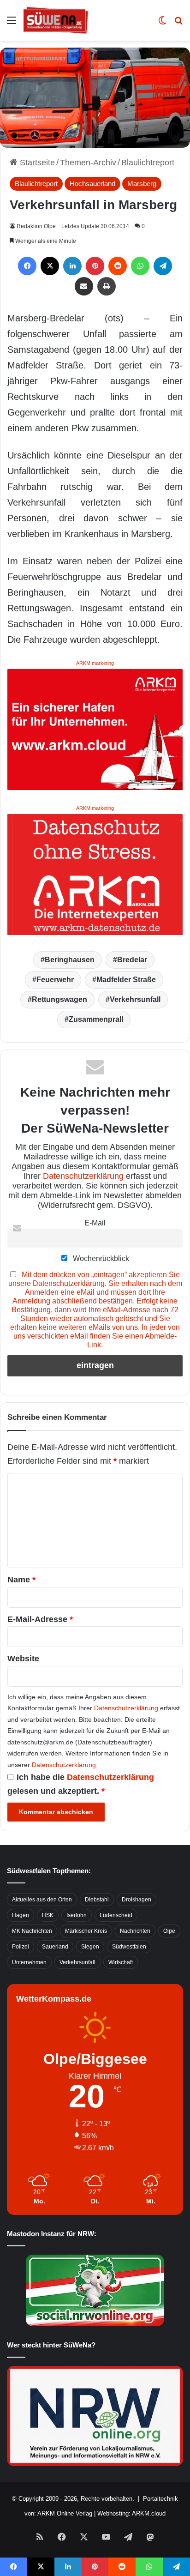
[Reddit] (118, 266)
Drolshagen (137, 1900)
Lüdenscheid (116, 1915)
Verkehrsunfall (135, 999)
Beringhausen (70, 960)
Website (23, 1659)
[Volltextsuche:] (178, 24)
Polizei (21, 1947)
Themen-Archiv (88, 163)
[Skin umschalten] (162, 24)
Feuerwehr (55, 980)
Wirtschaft (121, 1962)
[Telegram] (163, 266)
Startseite (36, 163)
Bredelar (132, 960)
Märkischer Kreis (86, 1931)
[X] (50, 266)
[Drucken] (107, 286)
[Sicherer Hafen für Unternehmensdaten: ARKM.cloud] (95, 729)
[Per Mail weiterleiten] (84, 286)
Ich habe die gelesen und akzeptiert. (81, 1784)
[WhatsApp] (140, 266)
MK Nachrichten (32, 1931)
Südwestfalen (129, 1947)
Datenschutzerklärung (83, 1176)
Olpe (169, 1931)
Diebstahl (97, 1900)
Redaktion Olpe (36, 226)
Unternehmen (29, 1962)
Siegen (90, 1947)
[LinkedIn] (72, 266)
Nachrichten (135, 1931)
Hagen (21, 1915)
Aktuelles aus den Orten (42, 1900)
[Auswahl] (12, 24)
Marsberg (142, 184)
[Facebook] (27, 266)
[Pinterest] (95, 266)
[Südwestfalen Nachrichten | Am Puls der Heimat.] (56, 20)
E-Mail (95, 1223)
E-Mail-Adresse (40, 1619)
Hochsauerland (92, 184)
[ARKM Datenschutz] (95, 874)
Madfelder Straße (126, 980)
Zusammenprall (96, 1019)
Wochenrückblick (100, 1258)
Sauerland (55, 1947)
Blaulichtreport (148, 163)
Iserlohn (77, 1915)
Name (21, 1580)
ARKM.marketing (95, 663)
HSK (48, 1915)
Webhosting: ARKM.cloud (131, 2513)
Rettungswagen (59, 999)
